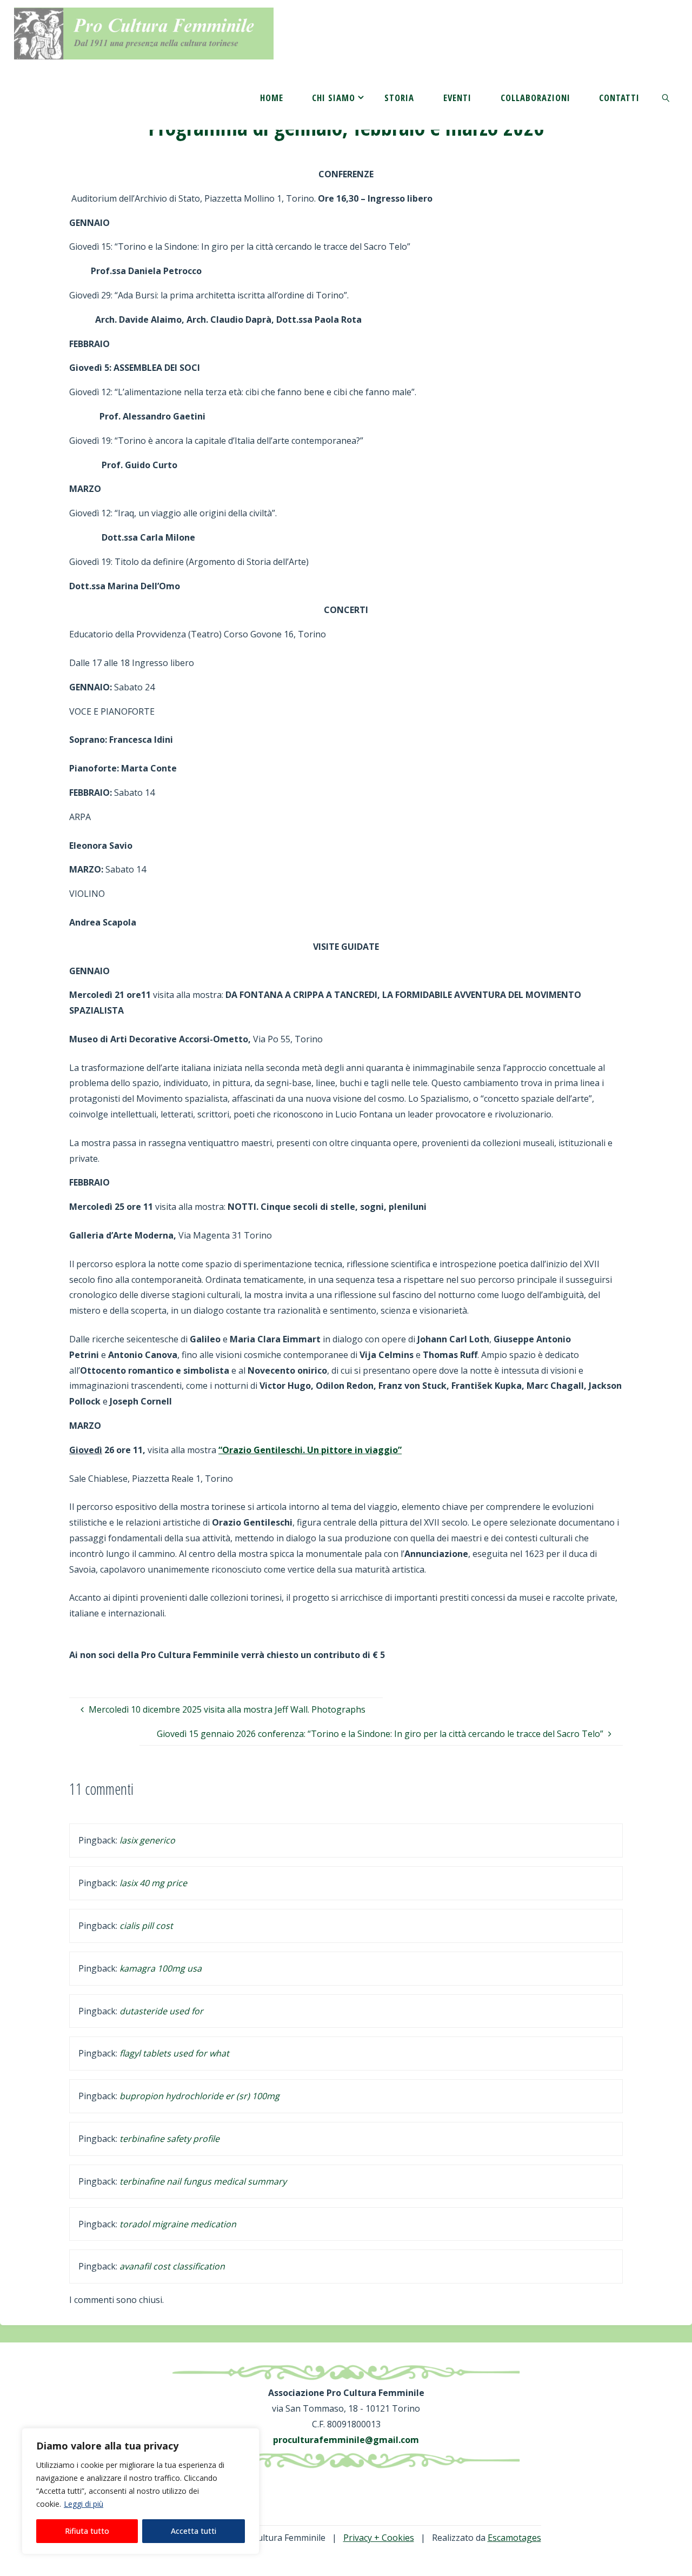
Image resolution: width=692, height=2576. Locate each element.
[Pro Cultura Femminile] (144, 32)
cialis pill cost (146, 1926)
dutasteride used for (161, 2011)
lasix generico (147, 1840)
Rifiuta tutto (87, 2531)
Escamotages (514, 2538)
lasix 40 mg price (153, 1883)
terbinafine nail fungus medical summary (203, 2181)
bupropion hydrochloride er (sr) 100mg (199, 2096)
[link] (666, 97)
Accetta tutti (194, 2531)
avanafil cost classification (172, 2266)
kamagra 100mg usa (161, 1968)
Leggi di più (84, 2504)
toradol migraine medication (178, 2224)
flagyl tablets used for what (174, 2053)
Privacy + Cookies (379, 2538)
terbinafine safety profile (169, 2139)
